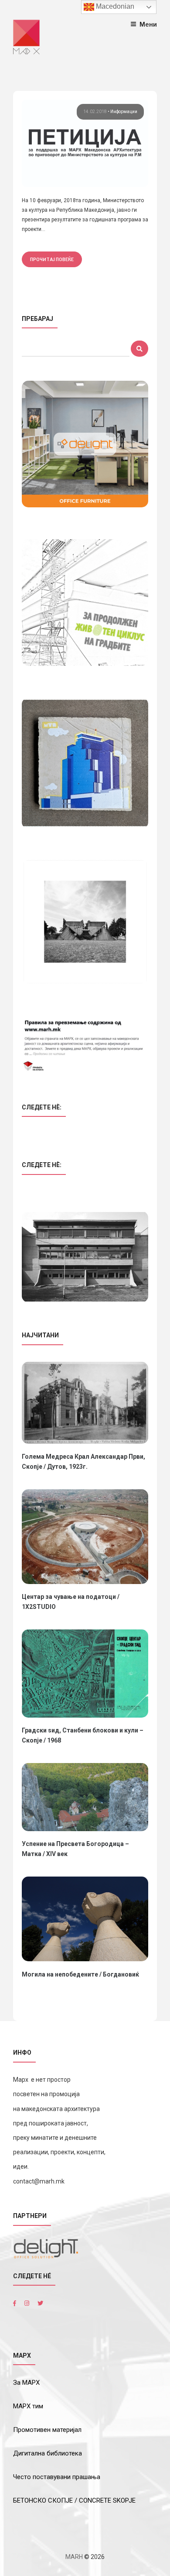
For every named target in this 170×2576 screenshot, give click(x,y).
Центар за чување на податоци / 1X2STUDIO (71, 1602)
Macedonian (114, 6)
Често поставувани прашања (57, 2477)
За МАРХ (26, 2383)
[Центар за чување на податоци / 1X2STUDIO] (85, 1537)
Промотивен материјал (47, 2430)
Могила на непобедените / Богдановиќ (80, 1974)
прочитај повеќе (52, 259)
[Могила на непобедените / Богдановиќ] (85, 1919)
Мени (148, 24)
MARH (74, 2557)
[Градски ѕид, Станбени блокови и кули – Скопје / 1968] (85, 1674)
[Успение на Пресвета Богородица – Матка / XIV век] (85, 1797)
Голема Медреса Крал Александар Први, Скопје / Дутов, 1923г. (83, 1462)
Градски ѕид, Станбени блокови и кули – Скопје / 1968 (83, 1735)
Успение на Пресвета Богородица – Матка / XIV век (75, 1849)
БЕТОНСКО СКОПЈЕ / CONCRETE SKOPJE (74, 2500)
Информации (124, 112)
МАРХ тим (28, 2406)
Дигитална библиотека (48, 2453)
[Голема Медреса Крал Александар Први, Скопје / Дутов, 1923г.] (85, 1403)
